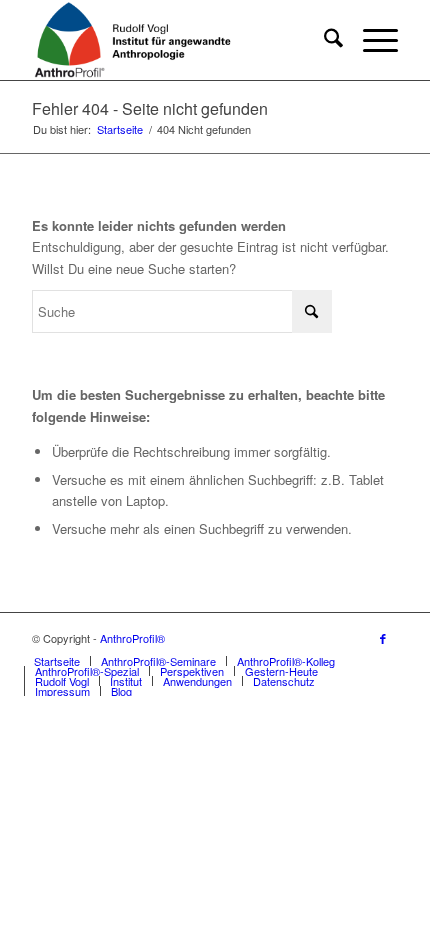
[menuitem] (323, 40)
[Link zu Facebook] (383, 638)
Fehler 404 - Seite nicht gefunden (150, 108)
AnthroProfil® (132, 638)
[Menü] (370, 40)
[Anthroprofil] (178, 40)
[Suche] (323, 40)
